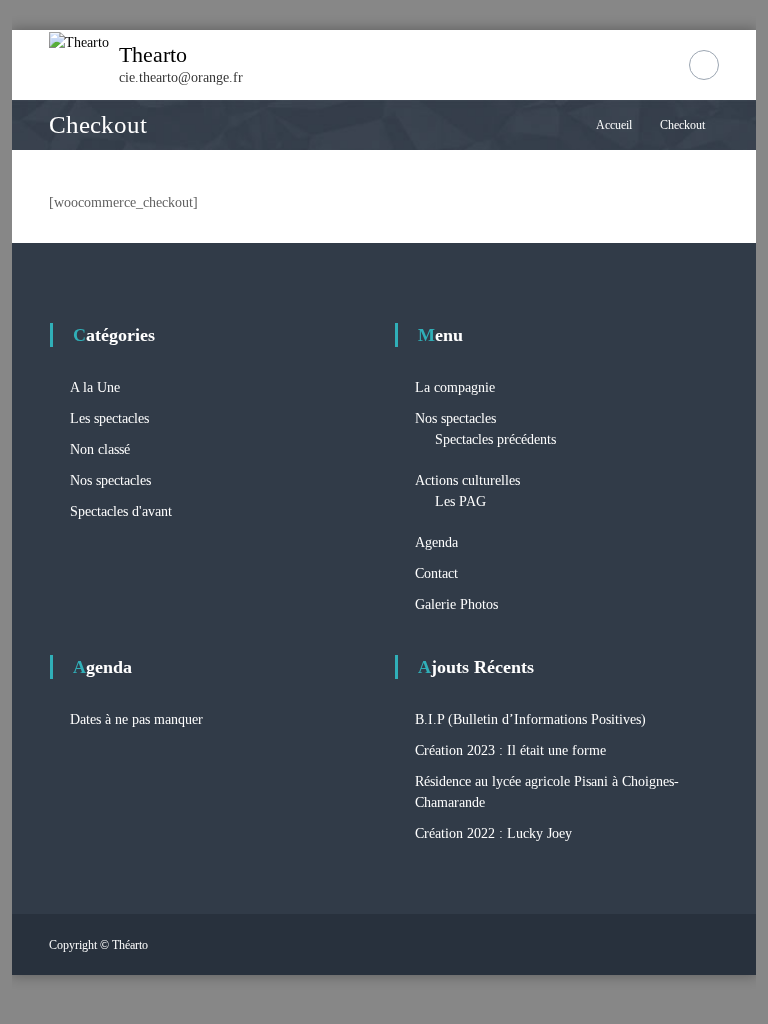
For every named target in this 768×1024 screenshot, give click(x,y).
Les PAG (460, 501)
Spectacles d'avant (121, 511)
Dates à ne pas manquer (136, 719)
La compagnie (455, 387)
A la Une (95, 387)
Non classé (100, 449)
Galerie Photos (456, 604)
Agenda (436, 542)
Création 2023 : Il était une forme (510, 750)
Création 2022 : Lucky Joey (493, 833)
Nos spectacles (110, 480)
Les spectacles (109, 418)
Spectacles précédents (495, 439)
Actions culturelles (467, 480)
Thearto (153, 54)
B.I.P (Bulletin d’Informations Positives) (530, 719)
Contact (436, 573)
